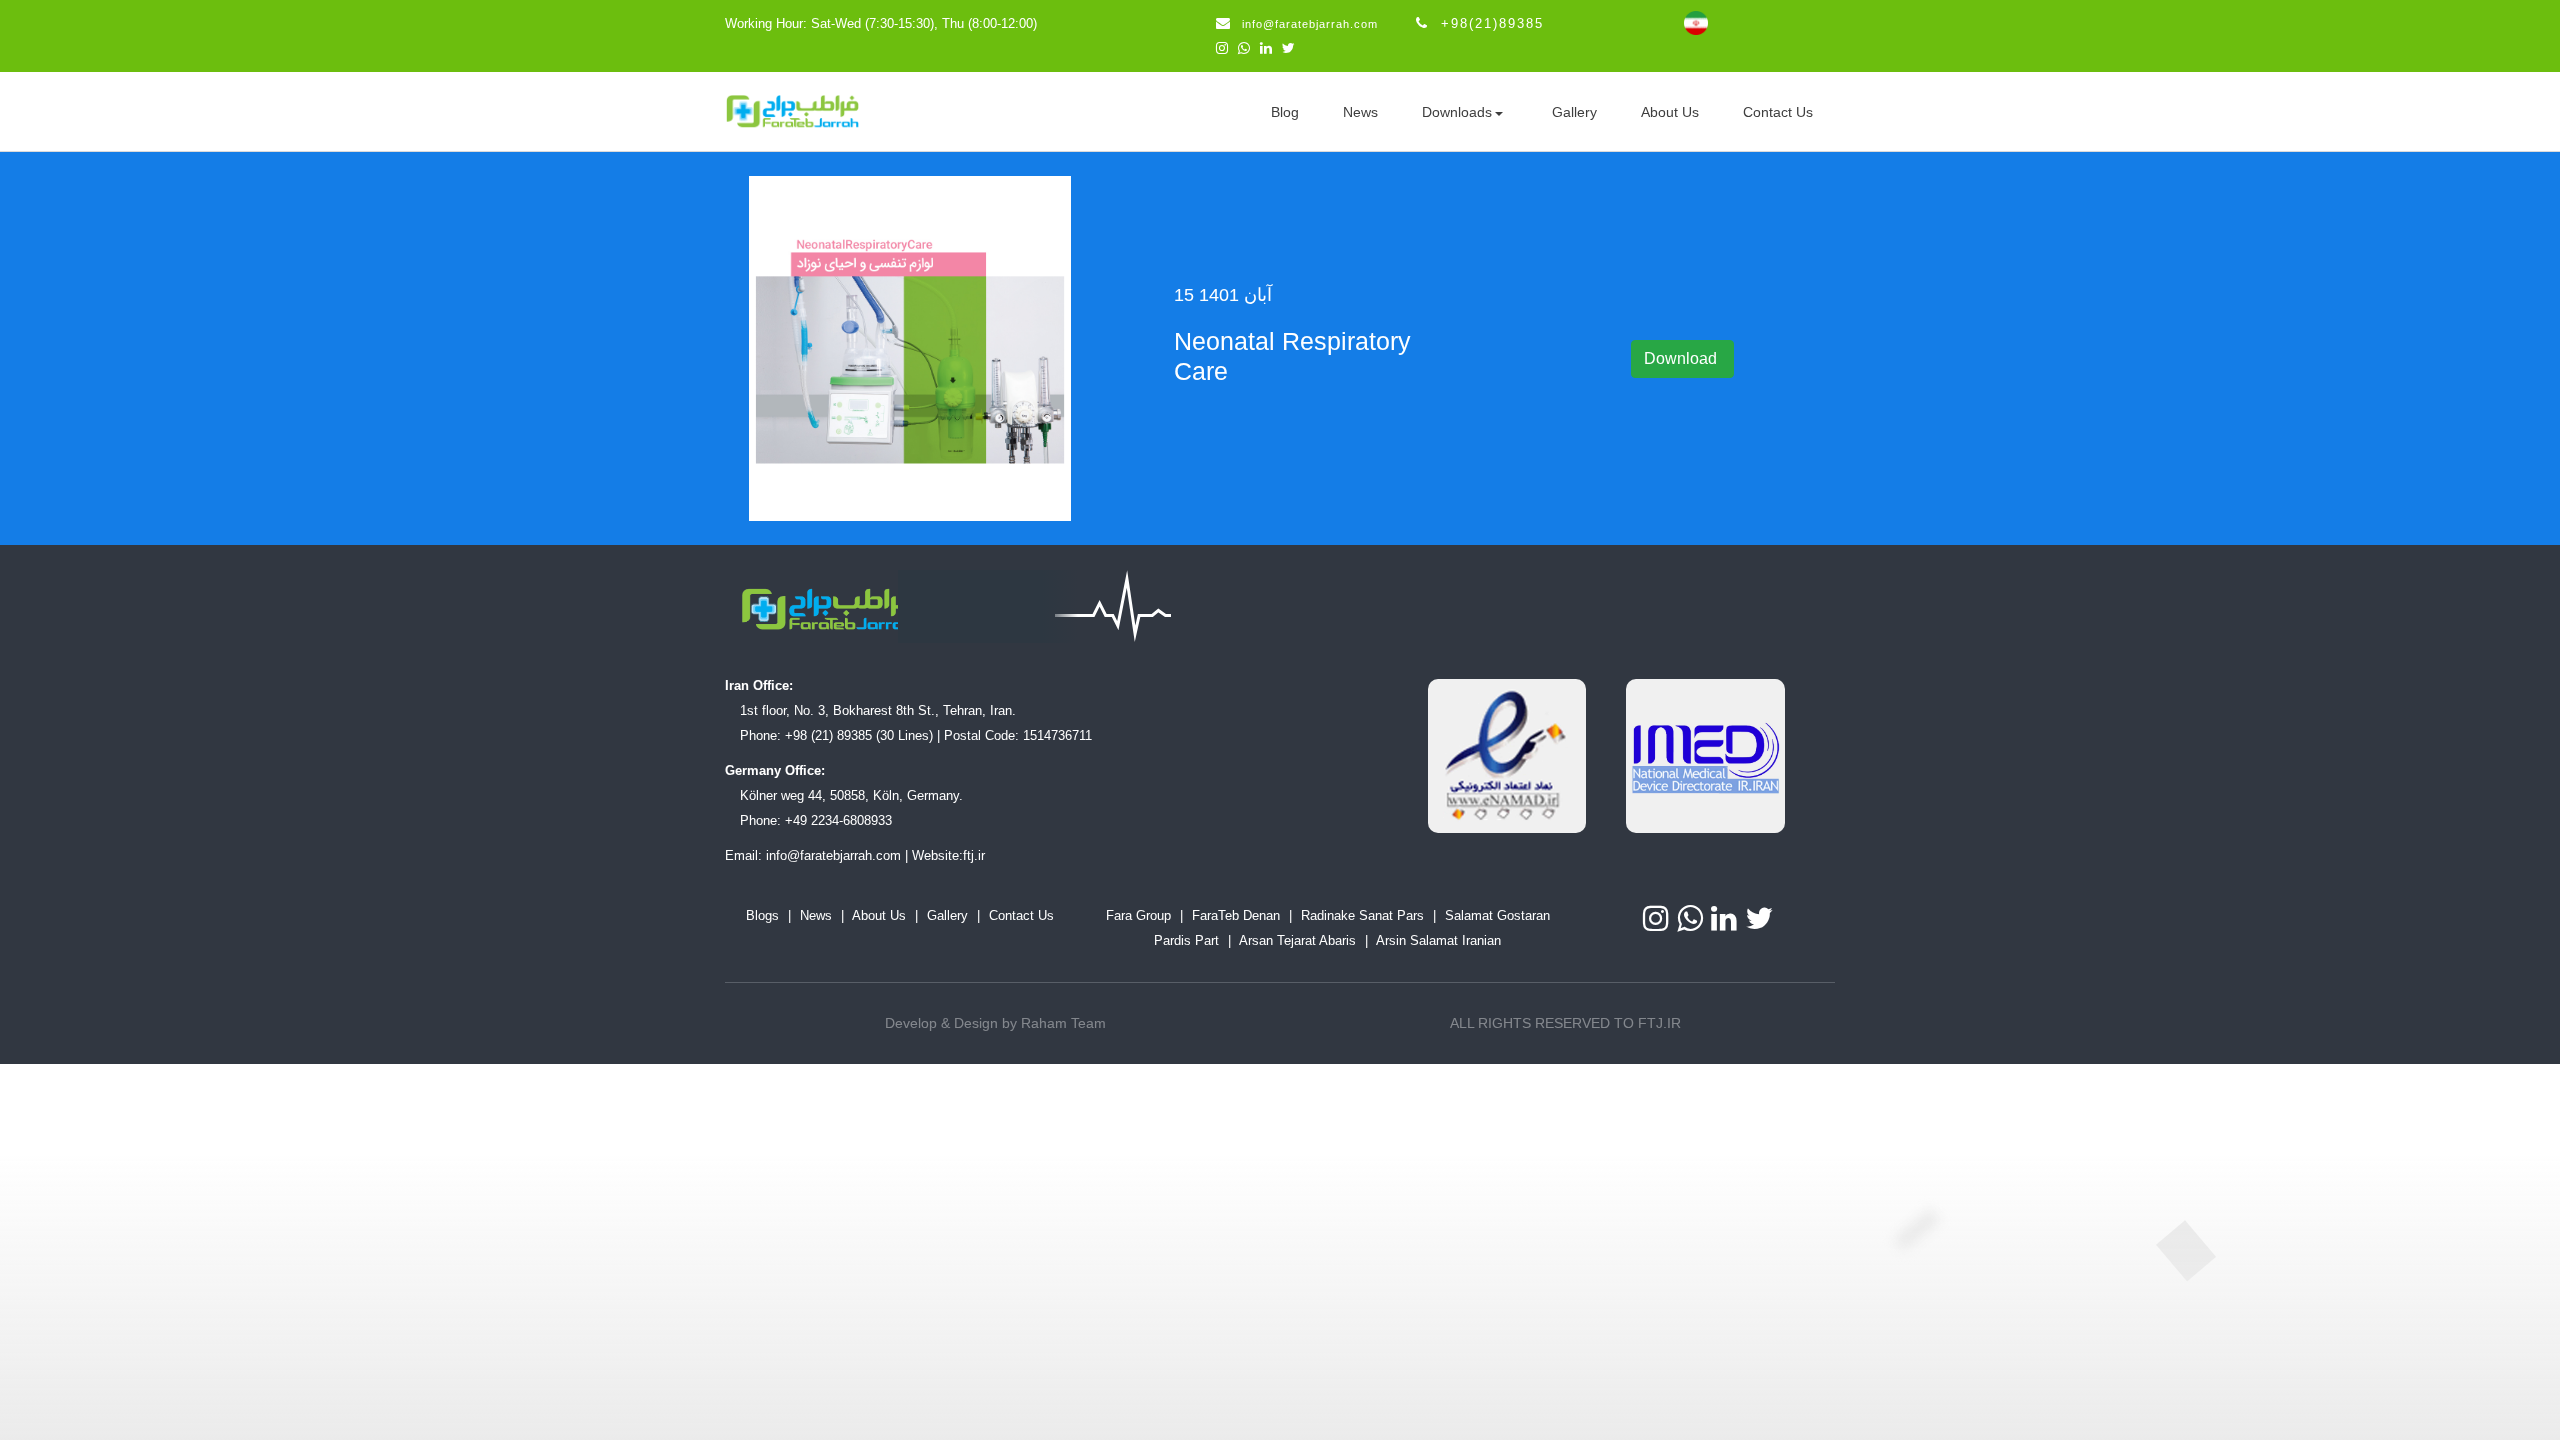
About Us (1670, 112)
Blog (1285, 112)
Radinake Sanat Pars (1362, 915)
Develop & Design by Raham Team (995, 1023)
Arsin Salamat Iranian (1438, 940)
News (1360, 112)
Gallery (1574, 112)
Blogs (762, 915)
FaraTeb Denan (1236, 915)
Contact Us (1778, 112)
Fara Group (1138, 915)
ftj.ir (974, 855)
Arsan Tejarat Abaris (1297, 940)
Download (1682, 358)
